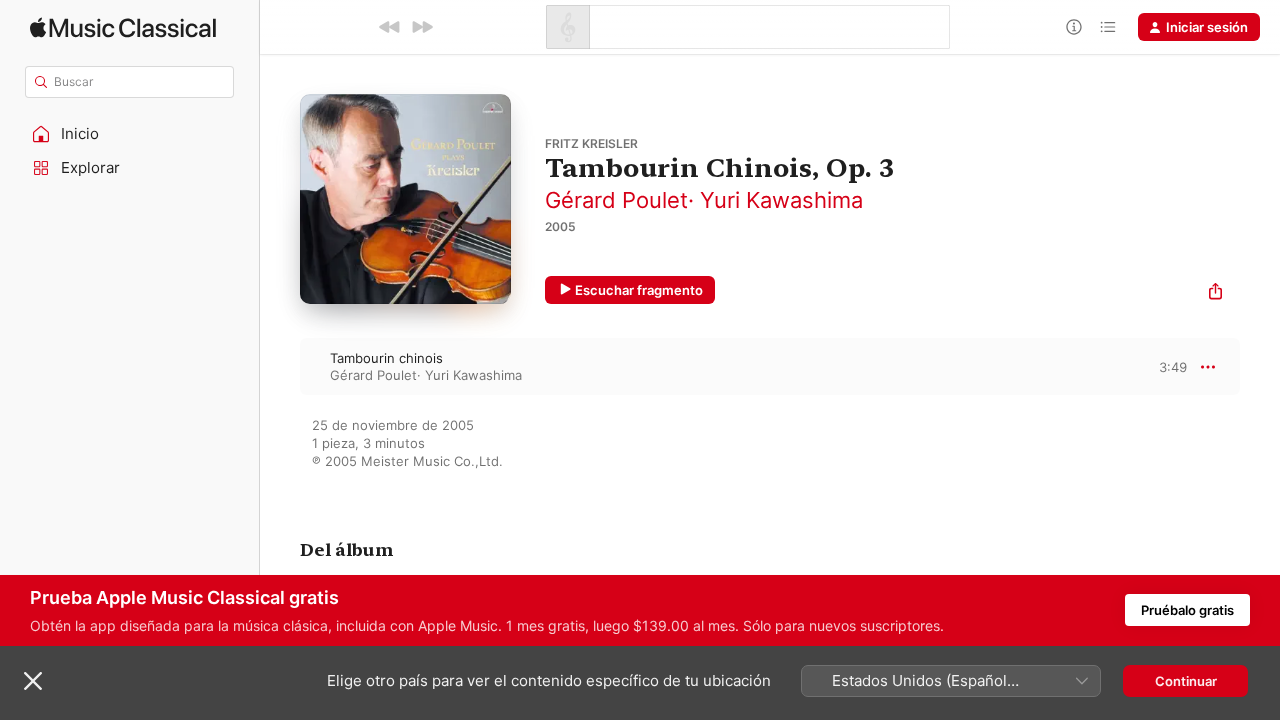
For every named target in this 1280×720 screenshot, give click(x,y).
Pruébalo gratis (1187, 610)
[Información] (1074, 27)
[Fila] (1108, 27)
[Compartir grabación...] (1215, 293)
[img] (123, 27)
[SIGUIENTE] (422, 27)
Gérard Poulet (616, 200)
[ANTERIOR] (390, 27)
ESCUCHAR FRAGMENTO (1155, 366)
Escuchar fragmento (639, 290)
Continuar (1186, 681)
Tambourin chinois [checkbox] (386, 358)
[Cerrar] (33, 681)
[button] (130, 134)
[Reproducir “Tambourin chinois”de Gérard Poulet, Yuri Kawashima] (280, 366)
